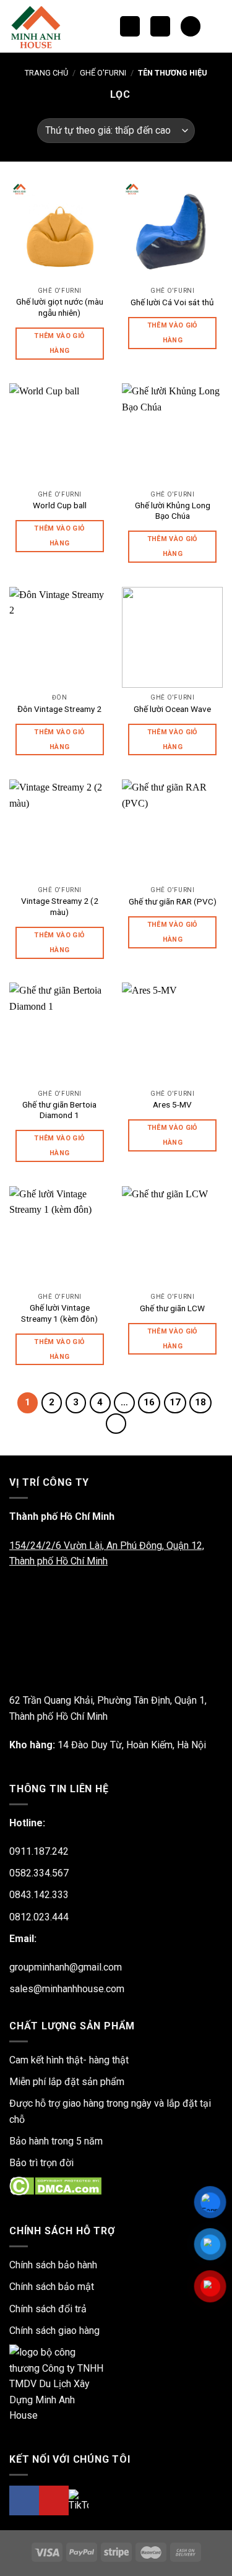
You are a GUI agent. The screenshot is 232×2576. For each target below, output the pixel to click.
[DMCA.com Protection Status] (55, 2186)
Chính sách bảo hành (53, 2265)
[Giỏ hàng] (191, 26)
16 (149, 1402)
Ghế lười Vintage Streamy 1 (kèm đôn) (59, 1313)
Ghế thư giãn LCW (172, 1308)
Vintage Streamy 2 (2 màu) (60, 906)
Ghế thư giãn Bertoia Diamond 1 (59, 1110)
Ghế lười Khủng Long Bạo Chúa (173, 511)
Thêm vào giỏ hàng (59, 343)
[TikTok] (79, 2500)
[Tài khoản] (217, 27)
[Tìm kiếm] (130, 26)
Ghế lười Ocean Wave (172, 709)
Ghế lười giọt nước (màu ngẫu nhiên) (60, 307)
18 (200, 1402)
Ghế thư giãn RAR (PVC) (173, 901)
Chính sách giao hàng (54, 2331)
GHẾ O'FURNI (103, 73)
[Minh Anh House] (39, 26)
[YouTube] (54, 2500)
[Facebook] (24, 2500)
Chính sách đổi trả (48, 2309)
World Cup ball (60, 505)
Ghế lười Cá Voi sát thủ (172, 302)
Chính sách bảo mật (52, 2287)
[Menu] (160, 26)
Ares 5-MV (172, 1104)
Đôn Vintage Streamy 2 (59, 709)
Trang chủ (46, 73)
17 (175, 1402)
